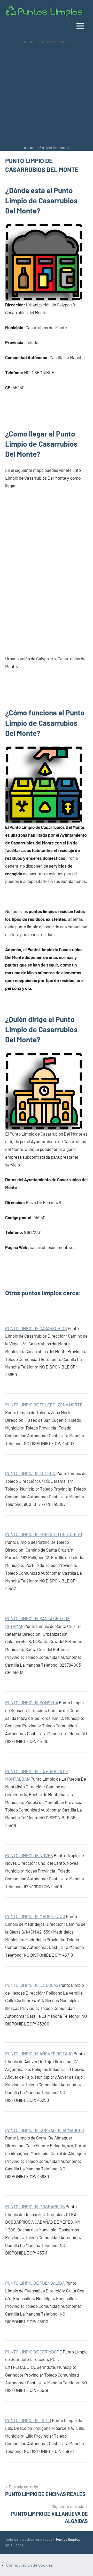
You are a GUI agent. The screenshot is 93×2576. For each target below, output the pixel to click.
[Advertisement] (47, 95)
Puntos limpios (68, 2539)
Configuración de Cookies (30, 2565)
